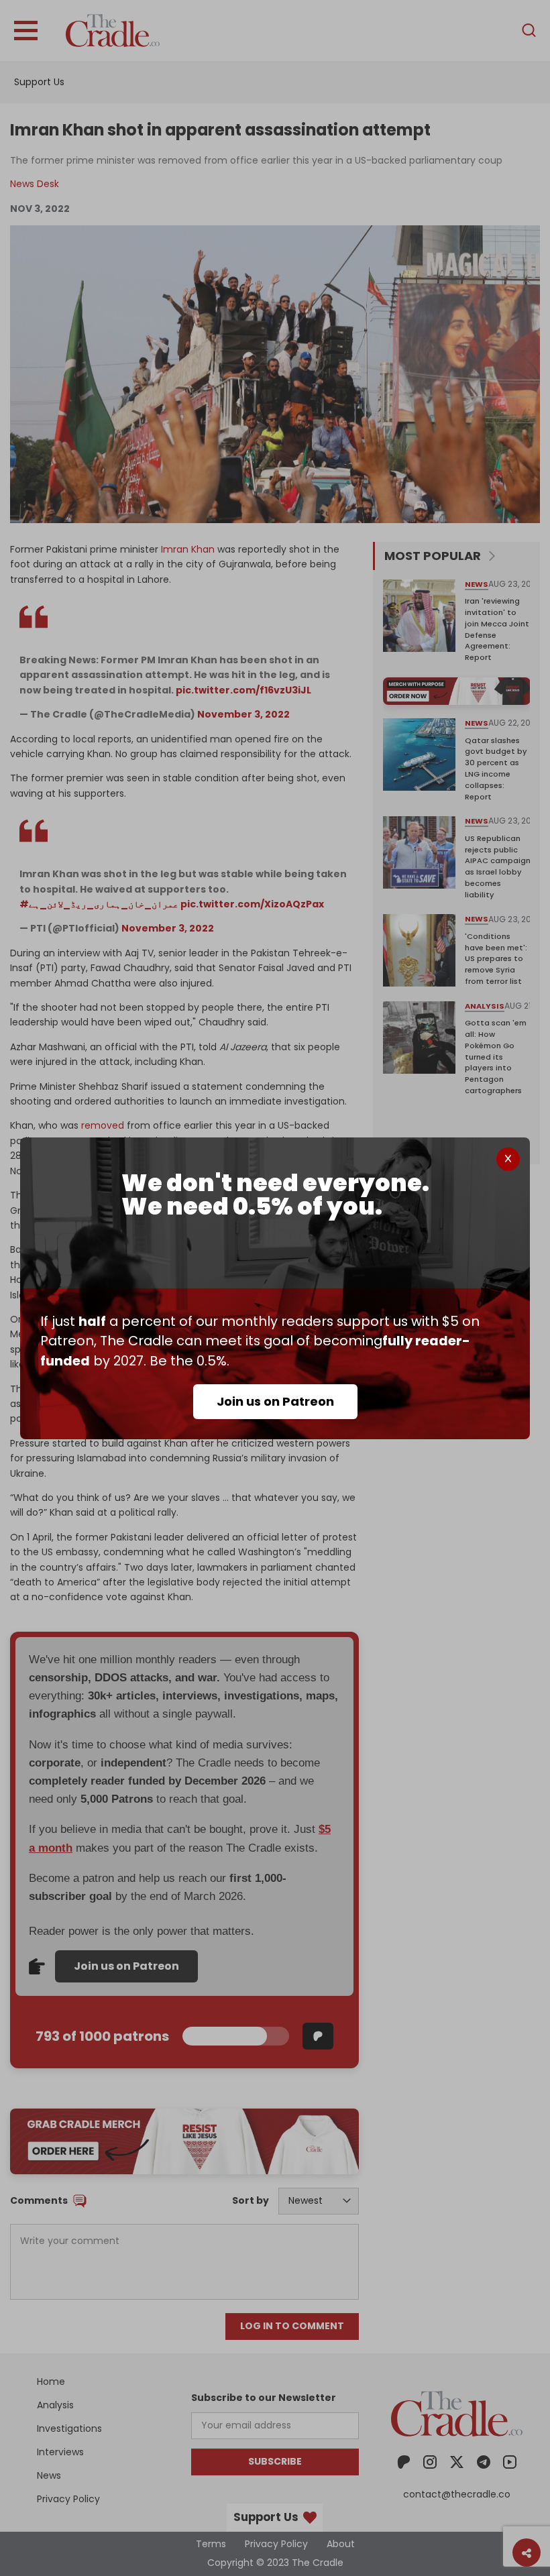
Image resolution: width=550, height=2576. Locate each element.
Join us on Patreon (275, 1401)
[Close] (508, 1159)
